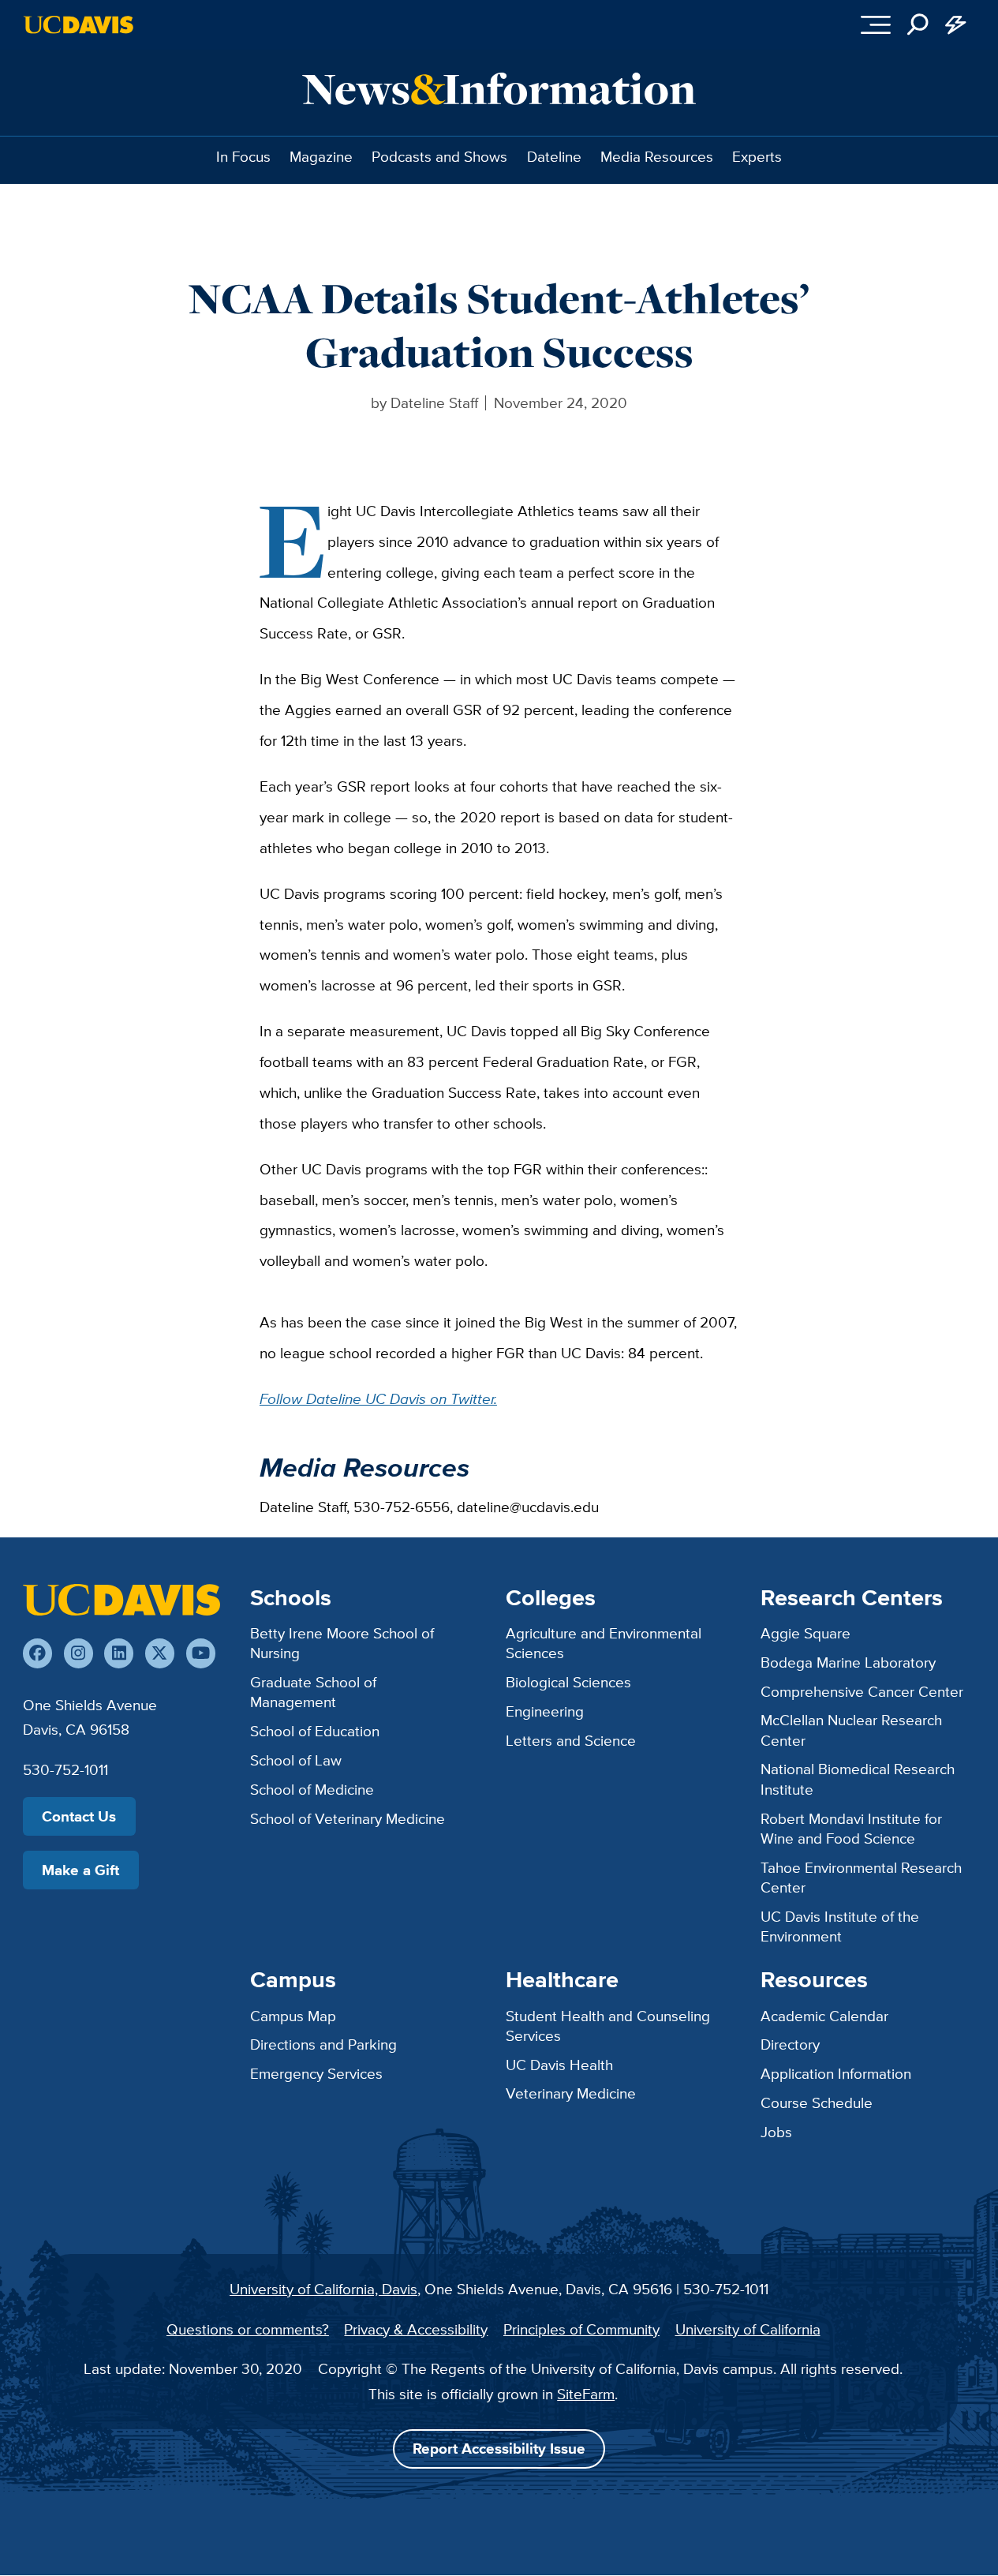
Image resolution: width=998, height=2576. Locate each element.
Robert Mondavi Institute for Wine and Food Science (851, 1828)
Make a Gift (80, 1870)
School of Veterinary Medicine (348, 1818)
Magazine (321, 156)
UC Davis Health (559, 2065)
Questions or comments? (248, 2329)
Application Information (836, 2073)
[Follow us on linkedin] (119, 1653)
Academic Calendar (824, 2016)
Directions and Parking (323, 2044)
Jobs (776, 2132)
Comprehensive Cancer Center (862, 1691)
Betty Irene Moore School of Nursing (342, 1643)
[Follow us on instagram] (78, 1653)
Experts (757, 156)
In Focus (243, 156)
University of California (748, 2329)
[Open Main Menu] (876, 24)
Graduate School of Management (313, 1692)
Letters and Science (571, 1740)
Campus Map (293, 2016)
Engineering (545, 1711)
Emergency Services (316, 2073)
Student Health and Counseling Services (608, 2026)
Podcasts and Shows (439, 156)
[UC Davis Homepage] (78, 25)
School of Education (315, 1731)
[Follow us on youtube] (201, 1653)
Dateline (554, 156)
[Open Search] (918, 24)
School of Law (296, 1760)
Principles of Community (581, 2329)
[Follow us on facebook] (37, 1653)
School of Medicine (312, 1789)
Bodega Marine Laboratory (848, 1662)
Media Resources (657, 156)
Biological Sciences (568, 1682)
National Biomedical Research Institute (858, 1778)
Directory (790, 2044)
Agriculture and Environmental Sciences (604, 1643)
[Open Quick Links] (955, 24)
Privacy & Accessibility (416, 2329)
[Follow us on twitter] (160, 1653)
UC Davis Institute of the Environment (840, 1926)
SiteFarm (586, 2394)
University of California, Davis (323, 2289)
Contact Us (79, 1816)
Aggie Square (806, 1633)
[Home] (121, 1600)
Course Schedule (817, 2102)
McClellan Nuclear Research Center (851, 1730)
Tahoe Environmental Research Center (861, 1877)
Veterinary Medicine (571, 2093)
